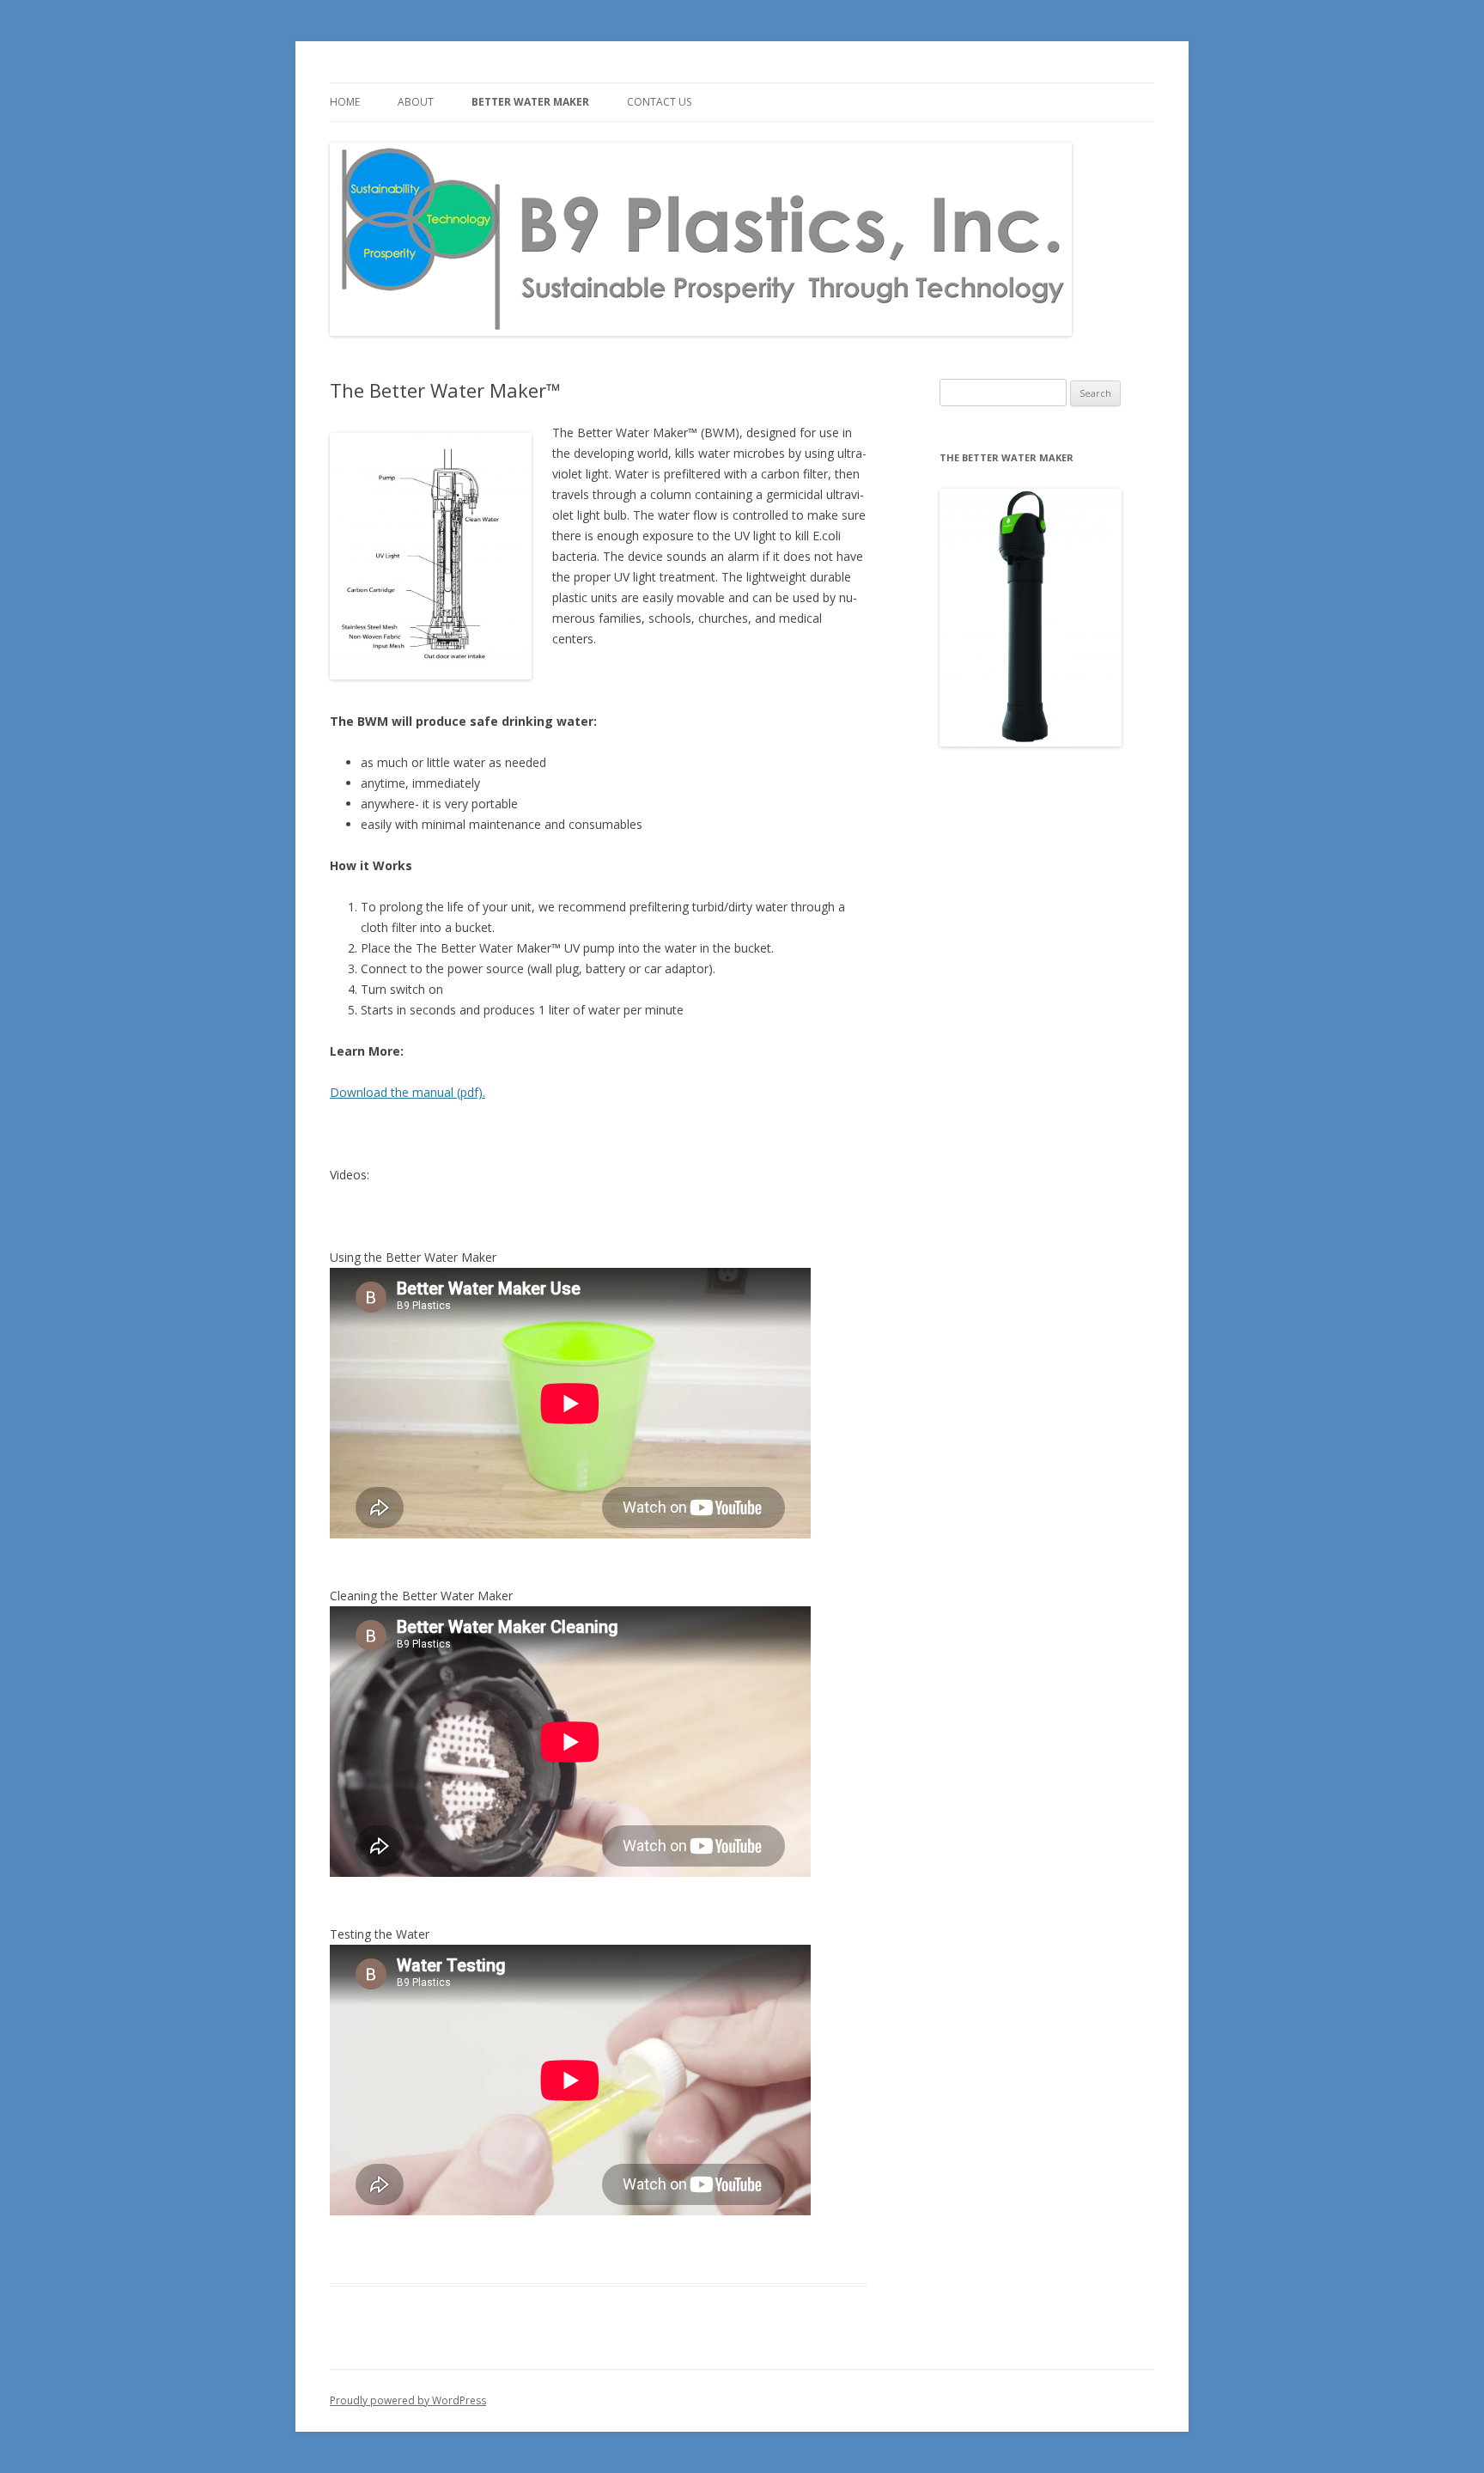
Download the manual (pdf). (407, 1092)
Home (345, 102)
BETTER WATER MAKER (530, 102)
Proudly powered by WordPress (408, 2400)
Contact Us (659, 102)
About (416, 102)
